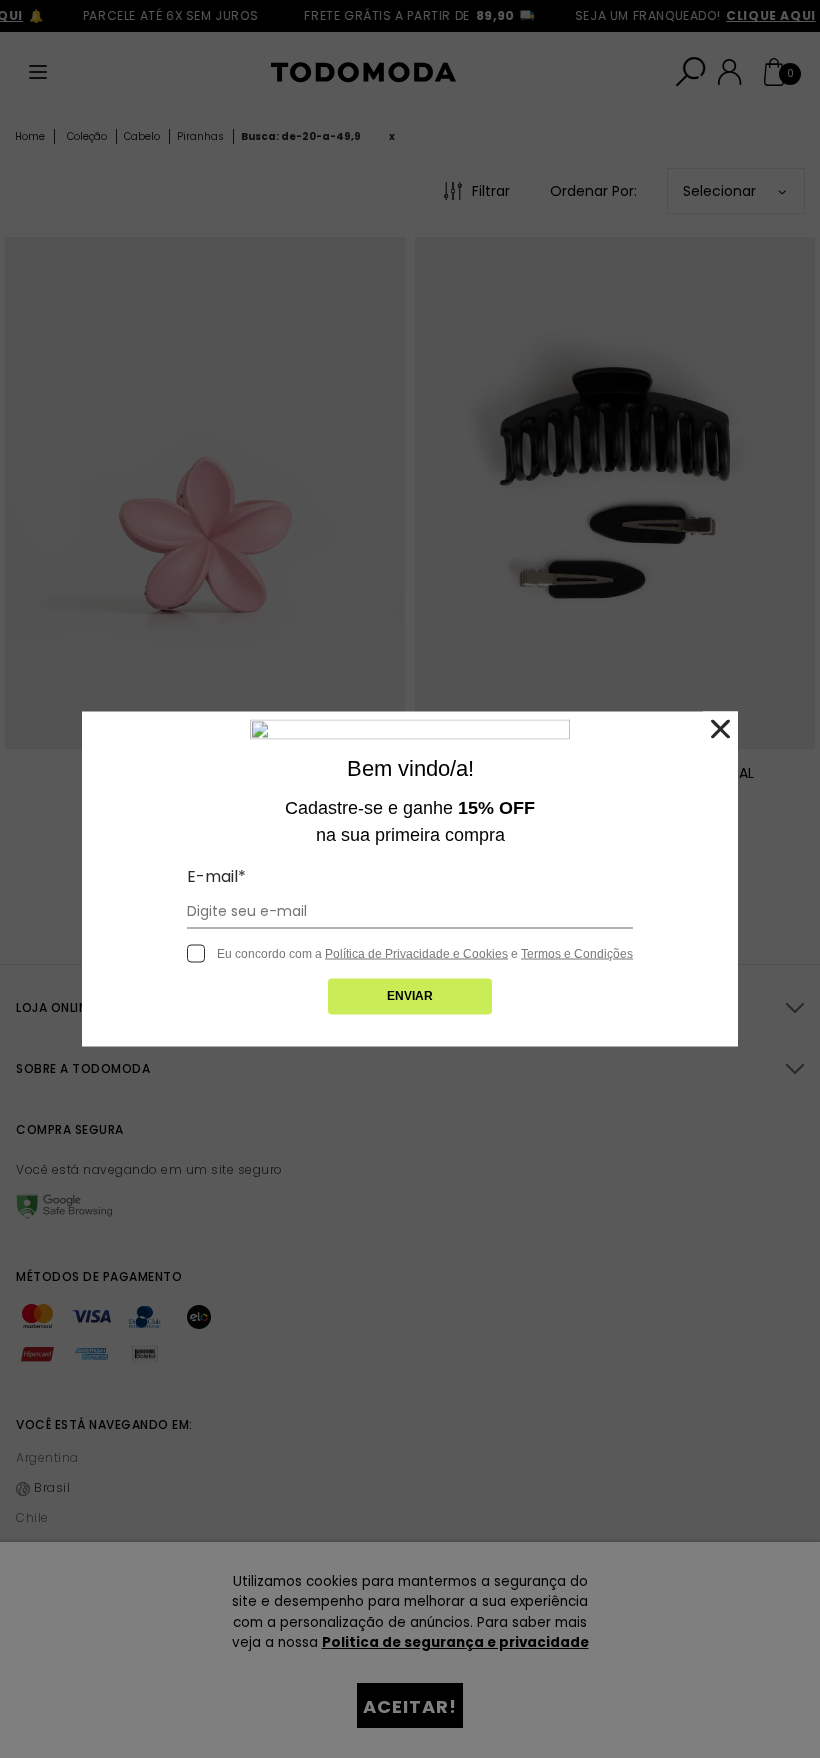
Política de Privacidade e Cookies (416, 954)
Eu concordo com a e (425, 954)
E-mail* (216, 876)
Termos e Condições (577, 954)
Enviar (410, 996)
